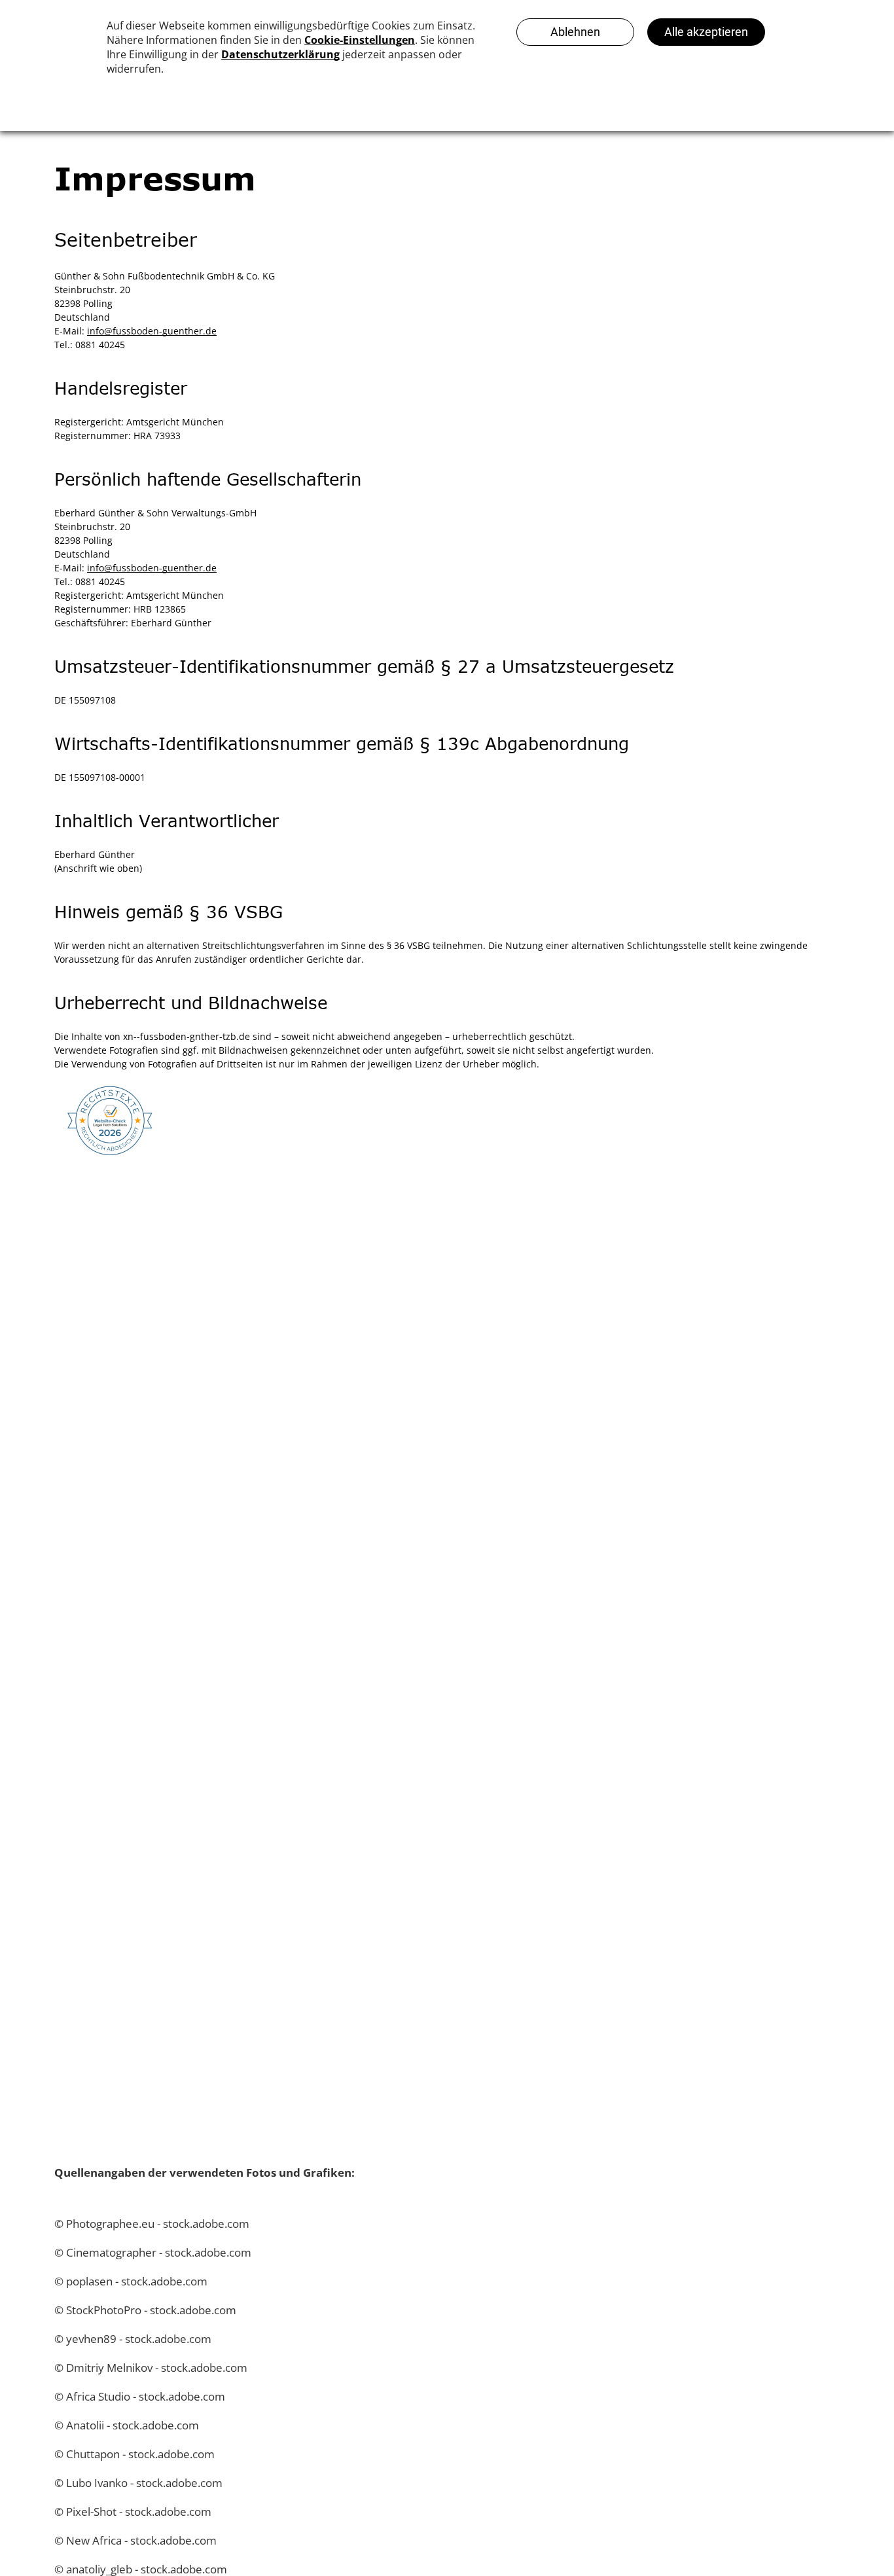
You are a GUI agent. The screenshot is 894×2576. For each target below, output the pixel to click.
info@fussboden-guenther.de (152, 331)
